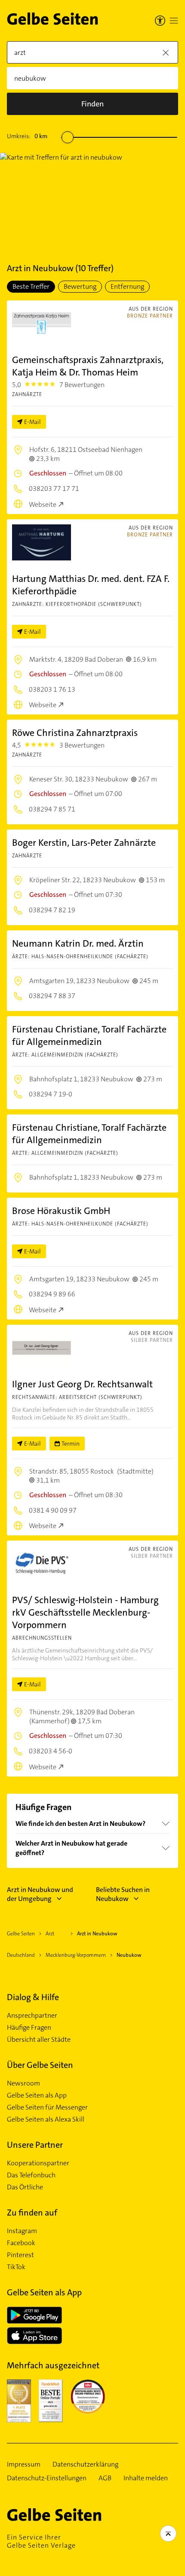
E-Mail (32, 422)
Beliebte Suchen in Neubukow (123, 1894)
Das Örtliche (25, 2187)
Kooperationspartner (38, 2163)
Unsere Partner (35, 2145)
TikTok (16, 2267)
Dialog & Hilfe (33, 1997)
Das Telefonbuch (31, 2175)
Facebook (21, 2243)
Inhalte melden (146, 2478)
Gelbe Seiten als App (37, 2095)
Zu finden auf (32, 2213)
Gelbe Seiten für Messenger (47, 2107)
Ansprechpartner (32, 2016)
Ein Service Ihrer (41, 2541)
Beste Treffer (31, 286)
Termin (71, 1444)
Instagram (22, 2231)
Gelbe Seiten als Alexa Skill (46, 2119)
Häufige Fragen (29, 2028)
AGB (105, 2478)
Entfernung (127, 286)
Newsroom (23, 2083)
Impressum (24, 2464)
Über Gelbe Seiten (40, 2065)
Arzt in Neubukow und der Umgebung (40, 1894)
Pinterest (20, 2255)
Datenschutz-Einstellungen (47, 2478)
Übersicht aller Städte (39, 2040)
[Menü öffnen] (174, 21)
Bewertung (80, 286)
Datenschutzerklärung (85, 2464)
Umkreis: (27, 136)
